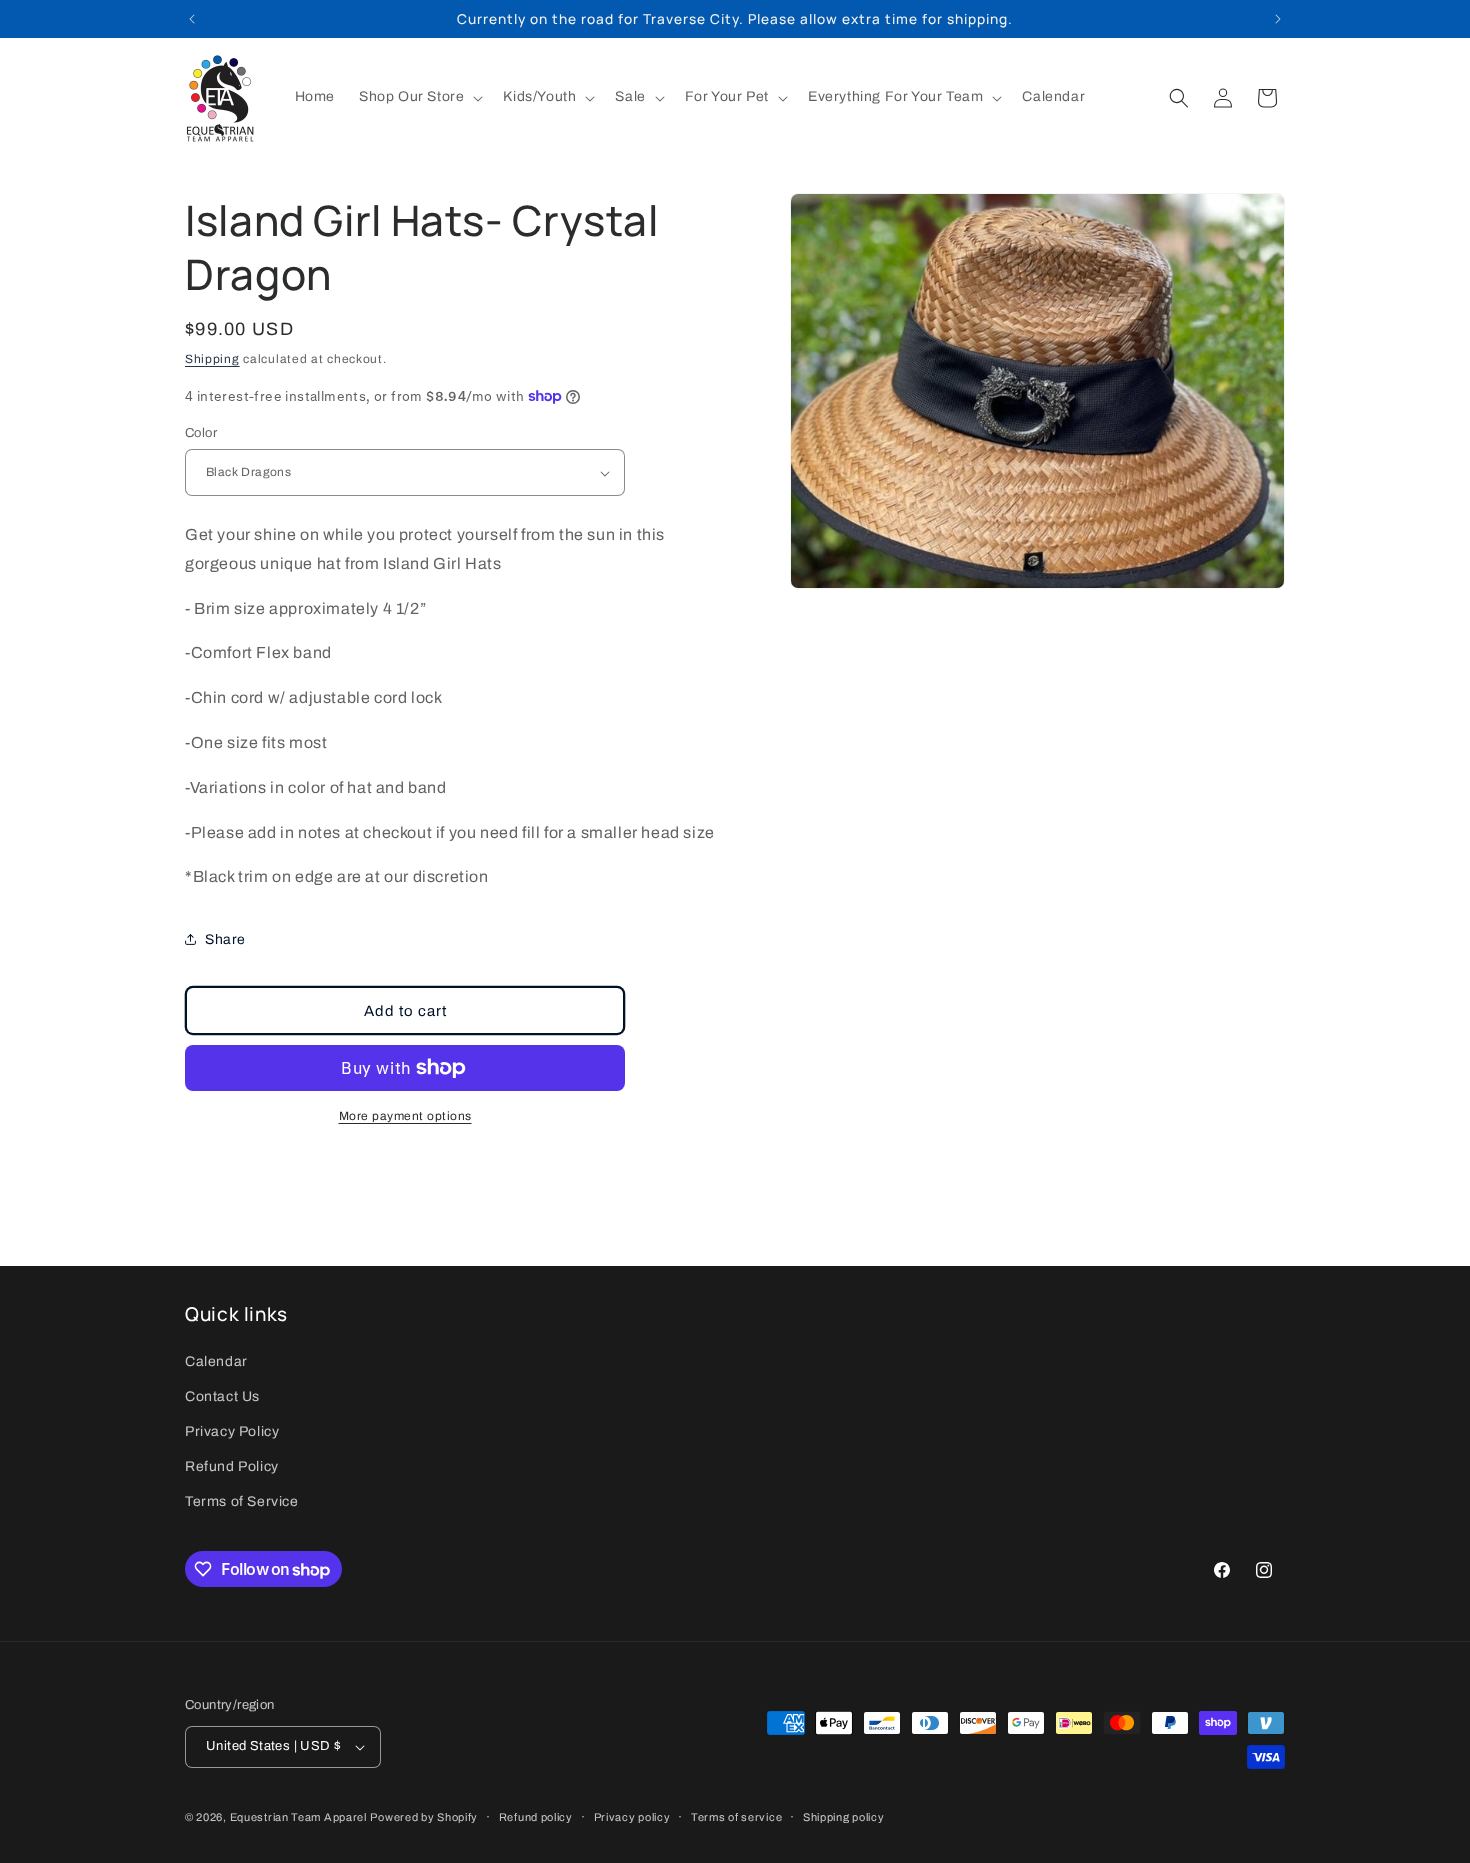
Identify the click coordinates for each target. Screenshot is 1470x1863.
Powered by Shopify (424, 1817)
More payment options (405, 1116)
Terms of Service (242, 1501)
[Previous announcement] (192, 19)
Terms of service (736, 1817)
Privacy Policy (232, 1431)
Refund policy (536, 1817)
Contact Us (222, 1396)
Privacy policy (632, 1817)
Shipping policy (844, 1817)
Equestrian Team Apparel (298, 1817)
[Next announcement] (1278, 19)
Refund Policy (232, 1466)
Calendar (216, 1361)
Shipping (212, 359)
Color (201, 433)
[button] (419, 97)
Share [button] (225, 939)
